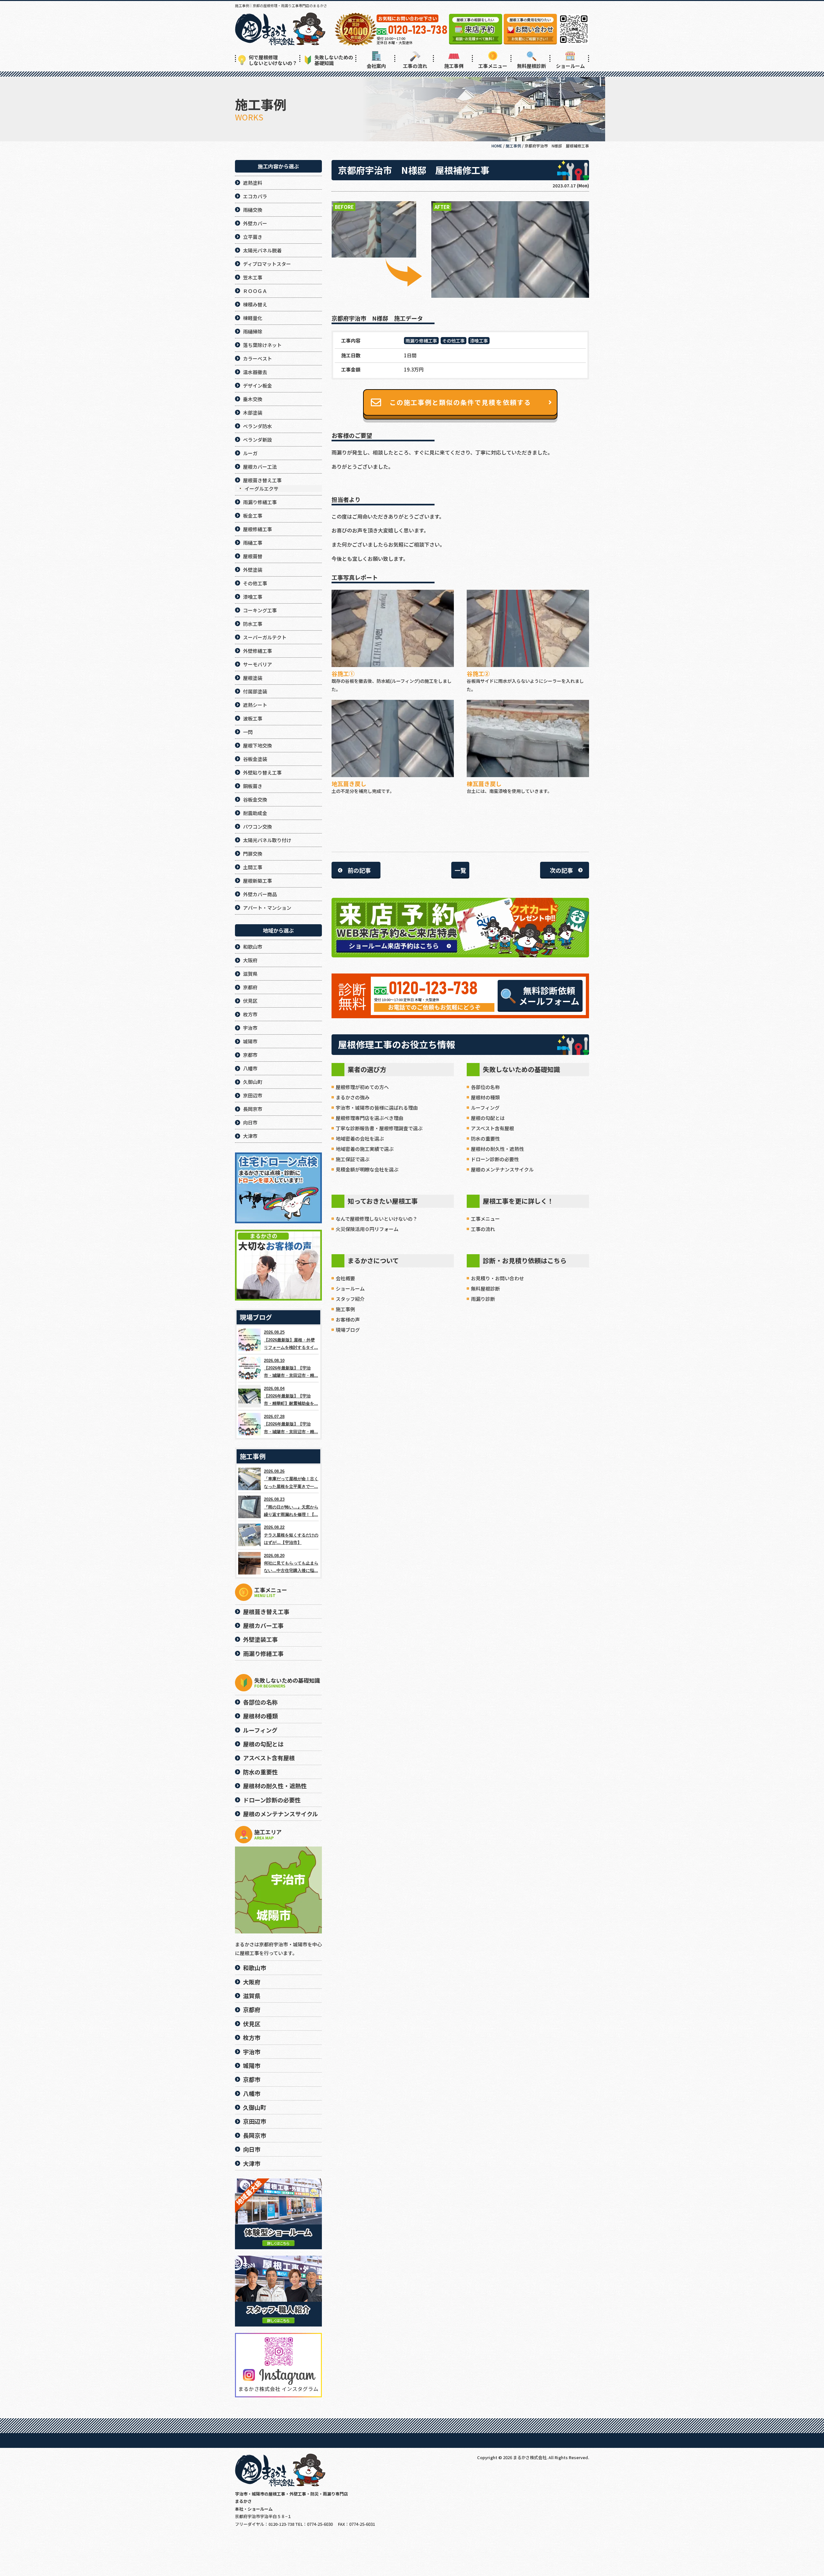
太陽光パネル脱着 (262, 250)
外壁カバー (255, 223)
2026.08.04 (291, 1396)
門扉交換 (253, 854)
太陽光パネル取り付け (267, 840)
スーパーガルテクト (265, 637)
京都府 (250, 987)
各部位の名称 (485, 1087)
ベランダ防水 (257, 426)
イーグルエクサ (262, 489)
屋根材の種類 (485, 1097)
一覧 (460, 870)
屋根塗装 (253, 678)
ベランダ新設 (257, 440)
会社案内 (376, 66)
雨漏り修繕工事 (421, 341)
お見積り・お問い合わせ (497, 1278)
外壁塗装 (253, 570)
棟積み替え (255, 304)
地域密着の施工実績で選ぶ (365, 1149)
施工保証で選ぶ (353, 1159)
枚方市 (250, 1014)
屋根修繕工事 (257, 529)
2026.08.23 (291, 1507)
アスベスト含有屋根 (492, 1128)
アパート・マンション (267, 908)
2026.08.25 (291, 1340)
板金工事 (253, 516)
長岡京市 (253, 1109)
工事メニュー (493, 66)
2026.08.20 (291, 1563)
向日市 (250, 1122)
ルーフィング (485, 1108)
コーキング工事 (260, 610)
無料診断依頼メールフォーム (549, 996)
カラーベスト (257, 358)
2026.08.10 (291, 1368)
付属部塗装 (255, 691)
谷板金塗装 (255, 759)
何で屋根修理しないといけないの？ (273, 60)
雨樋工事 (253, 543)
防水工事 (253, 624)
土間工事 (253, 867)
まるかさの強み (353, 1097)
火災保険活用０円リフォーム (367, 1229)
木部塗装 (253, 413)
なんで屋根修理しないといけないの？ (377, 1219)
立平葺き (253, 237)
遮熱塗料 (253, 183)
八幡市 (250, 1068)
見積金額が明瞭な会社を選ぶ (367, 1169)
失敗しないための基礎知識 (334, 60)
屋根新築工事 (257, 881)
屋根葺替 (253, 556)
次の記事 (561, 870)
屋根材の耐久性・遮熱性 (497, 1149)
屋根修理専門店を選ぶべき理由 (370, 1118)
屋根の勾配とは (488, 1118)
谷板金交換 (255, 799)
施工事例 (454, 66)
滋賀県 (250, 974)
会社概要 (345, 1278)
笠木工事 (253, 277)
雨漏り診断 (483, 1299)
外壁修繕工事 (257, 651)
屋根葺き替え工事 (262, 480)
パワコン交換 (257, 827)
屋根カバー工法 (260, 467)
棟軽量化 (253, 318)
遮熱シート (255, 705)
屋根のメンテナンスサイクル (502, 1169)
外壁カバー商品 (260, 894)
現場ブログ (348, 1330)
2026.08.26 (291, 1479)
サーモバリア (257, 664)
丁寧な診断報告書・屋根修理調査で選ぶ (379, 1128)
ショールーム (570, 66)
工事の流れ (415, 66)
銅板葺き (253, 786)
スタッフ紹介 (350, 1299)
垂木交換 (253, 399)
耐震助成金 (255, 813)
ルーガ (250, 453)
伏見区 (250, 1001)
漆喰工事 (479, 341)
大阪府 (250, 960)
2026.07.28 (291, 1424)
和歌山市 (253, 947)
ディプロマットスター (267, 264)
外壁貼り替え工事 (262, 772)
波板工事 (253, 718)
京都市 (250, 1055)
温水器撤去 (255, 372)
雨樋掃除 (253, 331)
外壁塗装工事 (260, 1639)
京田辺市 (253, 1095)
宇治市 (250, 1028)
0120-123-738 (433, 989)
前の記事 (359, 870)
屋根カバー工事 (263, 1625)
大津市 (250, 1136)
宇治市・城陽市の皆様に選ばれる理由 (377, 1108)
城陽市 (250, 1041)
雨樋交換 (253, 210)
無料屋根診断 (531, 66)
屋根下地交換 (257, 745)
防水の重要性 (485, 1138)
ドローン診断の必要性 (495, 1159)
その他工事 (454, 341)
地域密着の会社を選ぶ (360, 1138)
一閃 (248, 732)
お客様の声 (348, 1319)
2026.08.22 (291, 1535)
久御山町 (253, 1082)
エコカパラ (255, 196)
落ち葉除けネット (262, 345)
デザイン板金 (257, 385)
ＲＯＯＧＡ (255, 291)
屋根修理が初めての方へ (362, 1087)
